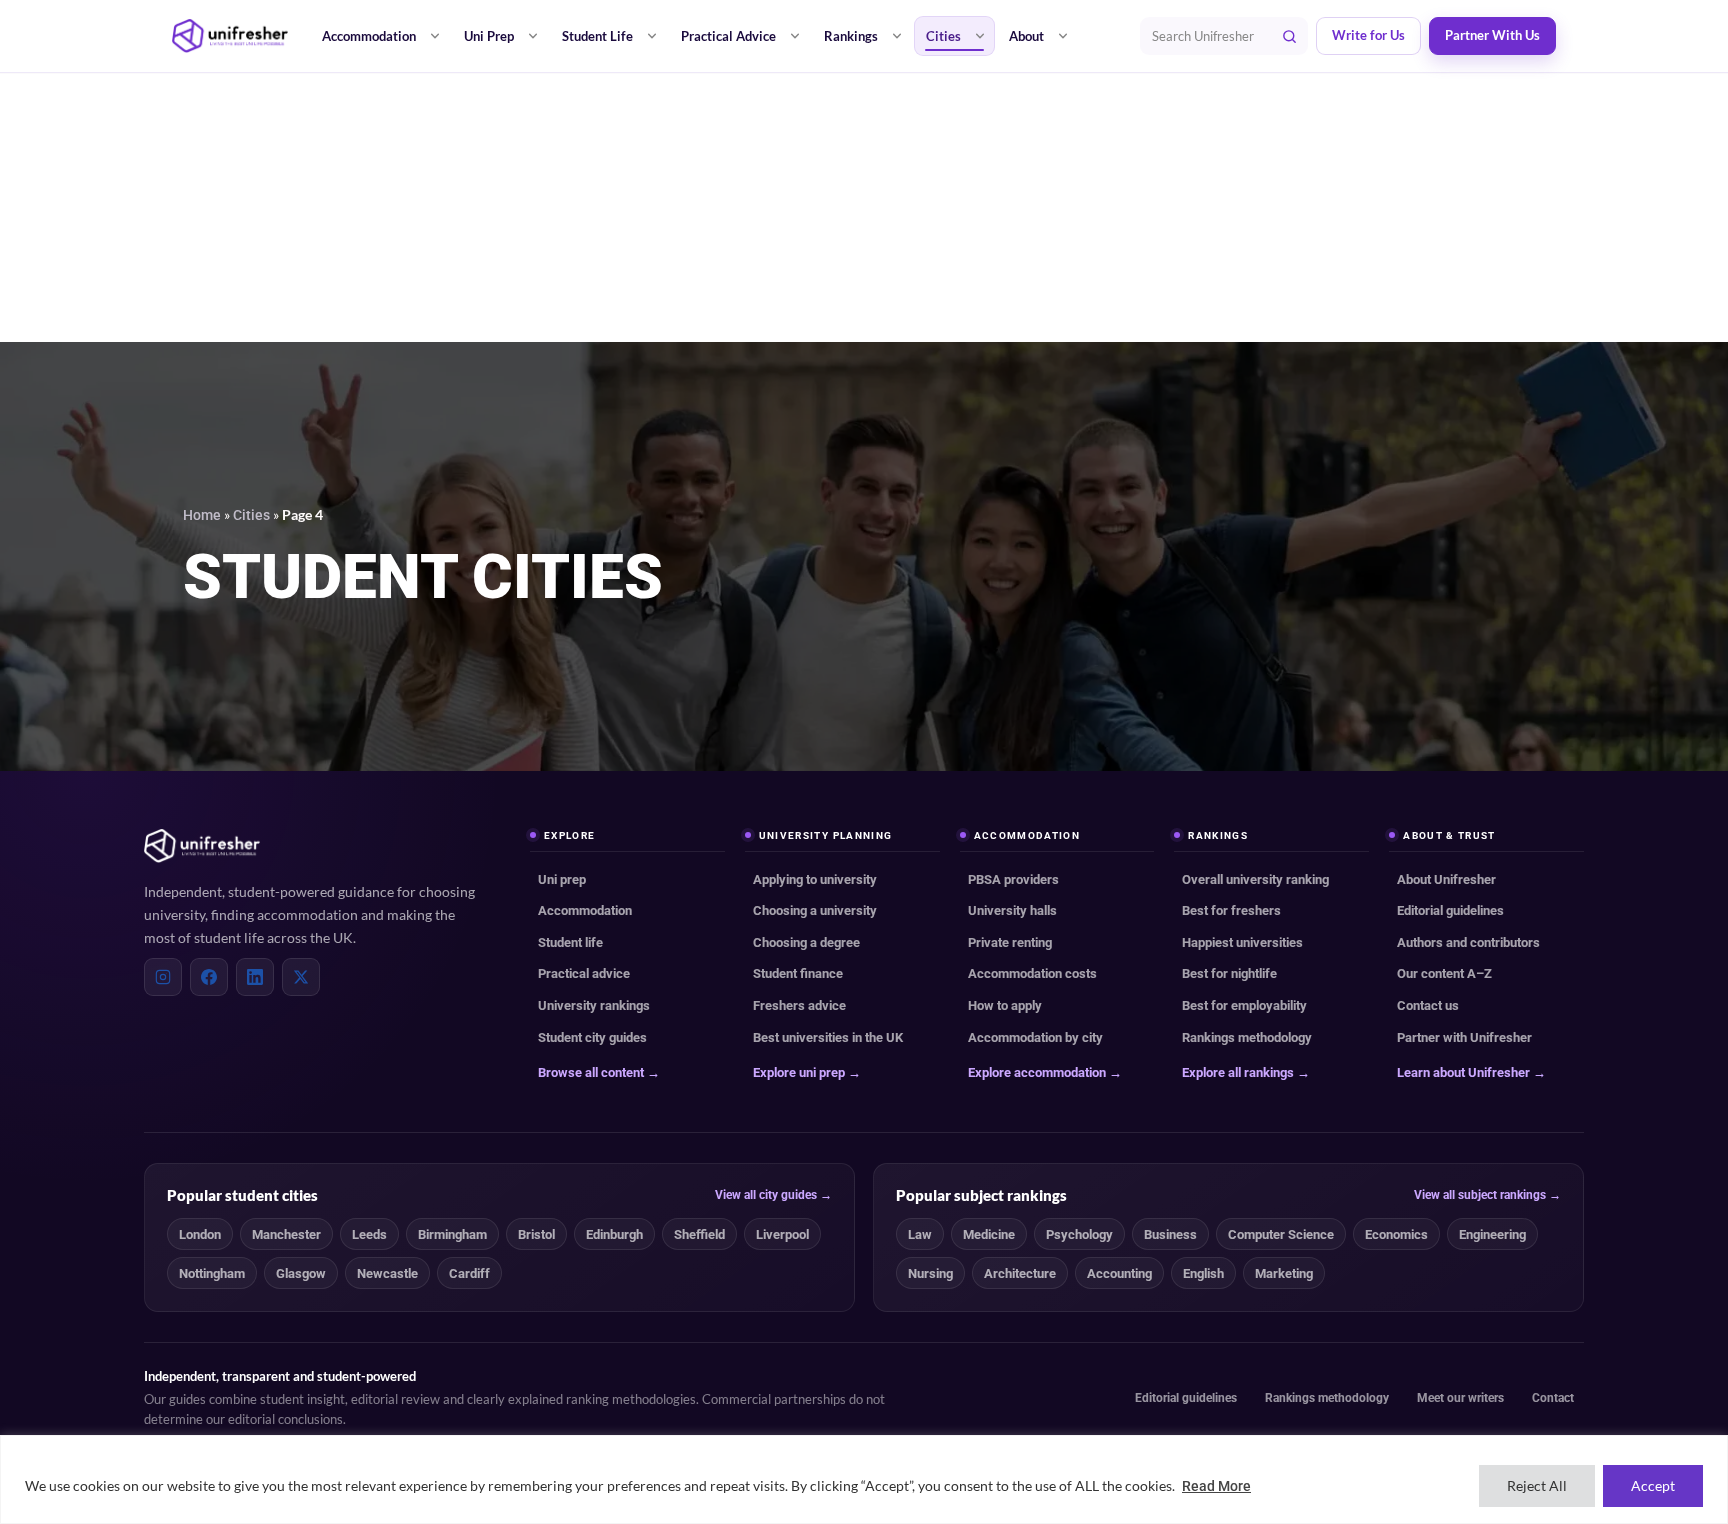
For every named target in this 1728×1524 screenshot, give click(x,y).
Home (202, 515)
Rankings (851, 36)
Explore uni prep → (807, 1072)
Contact (1553, 1398)
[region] (864, 1479)
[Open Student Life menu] (652, 36)
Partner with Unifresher (1464, 1037)
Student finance (798, 973)
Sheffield (699, 1234)
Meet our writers (1460, 1398)
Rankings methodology (1247, 1037)
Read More (1216, 1486)
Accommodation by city (1035, 1037)
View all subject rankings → (1487, 1195)
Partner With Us (1492, 35)
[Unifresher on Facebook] (209, 977)
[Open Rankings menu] (897, 36)
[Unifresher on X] (301, 977)
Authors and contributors (1468, 942)
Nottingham (212, 1273)
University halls (1012, 910)
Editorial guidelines (1450, 910)
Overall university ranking (1255, 879)
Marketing (1284, 1273)
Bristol (536, 1234)
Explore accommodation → (1045, 1072)
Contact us (1428, 1005)
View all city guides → (773, 1195)
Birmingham (452, 1234)
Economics (1396, 1234)
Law (920, 1234)
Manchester (286, 1234)
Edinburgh (614, 1234)
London (200, 1234)
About (1026, 36)
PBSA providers (1013, 879)
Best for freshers (1231, 910)
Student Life (597, 36)
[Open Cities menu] (980, 36)
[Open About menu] (1063, 36)
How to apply (1005, 1005)
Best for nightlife (1229, 973)
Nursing (930, 1273)
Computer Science (1281, 1234)
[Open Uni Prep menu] (533, 36)
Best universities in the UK (828, 1037)
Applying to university (815, 879)
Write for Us (1368, 35)
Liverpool (782, 1234)
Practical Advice (728, 36)
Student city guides (592, 1037)
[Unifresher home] (202, 846)
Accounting (1119, 1273)
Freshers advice (799, 1005)
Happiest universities (1242, 942)
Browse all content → (599, 1072)
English (1203, 1273)
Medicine (989, 1234)
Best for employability (1244, 1005)
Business (1170, 1234)
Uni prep (562, 879)
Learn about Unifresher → (1471, 1072)
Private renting (1010, 942)
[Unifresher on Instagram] (163, 977)
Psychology (1079, 1234)
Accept (1653, 1485)
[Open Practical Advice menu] (795, 36)
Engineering (1492, 1234)
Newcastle (387, 1273)
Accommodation (369, 36)
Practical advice (584, 973)
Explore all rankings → (1246, 1072)
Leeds (369, 1234)
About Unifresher (1446, 879)
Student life (570, 942)
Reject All (1537, 1485)
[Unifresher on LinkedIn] (255, 977)
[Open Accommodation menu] (435, 36)
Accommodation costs (1032, 973)
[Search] (1289, 36)
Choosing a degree (806, 942)
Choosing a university (815, 910)
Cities (943, 36)
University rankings (594, 1005)
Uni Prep (489, 36)
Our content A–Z (1444, 973)
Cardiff (469, 1273)
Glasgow (301, 1273)
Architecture (1020, 1273)
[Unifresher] (230, 36)
